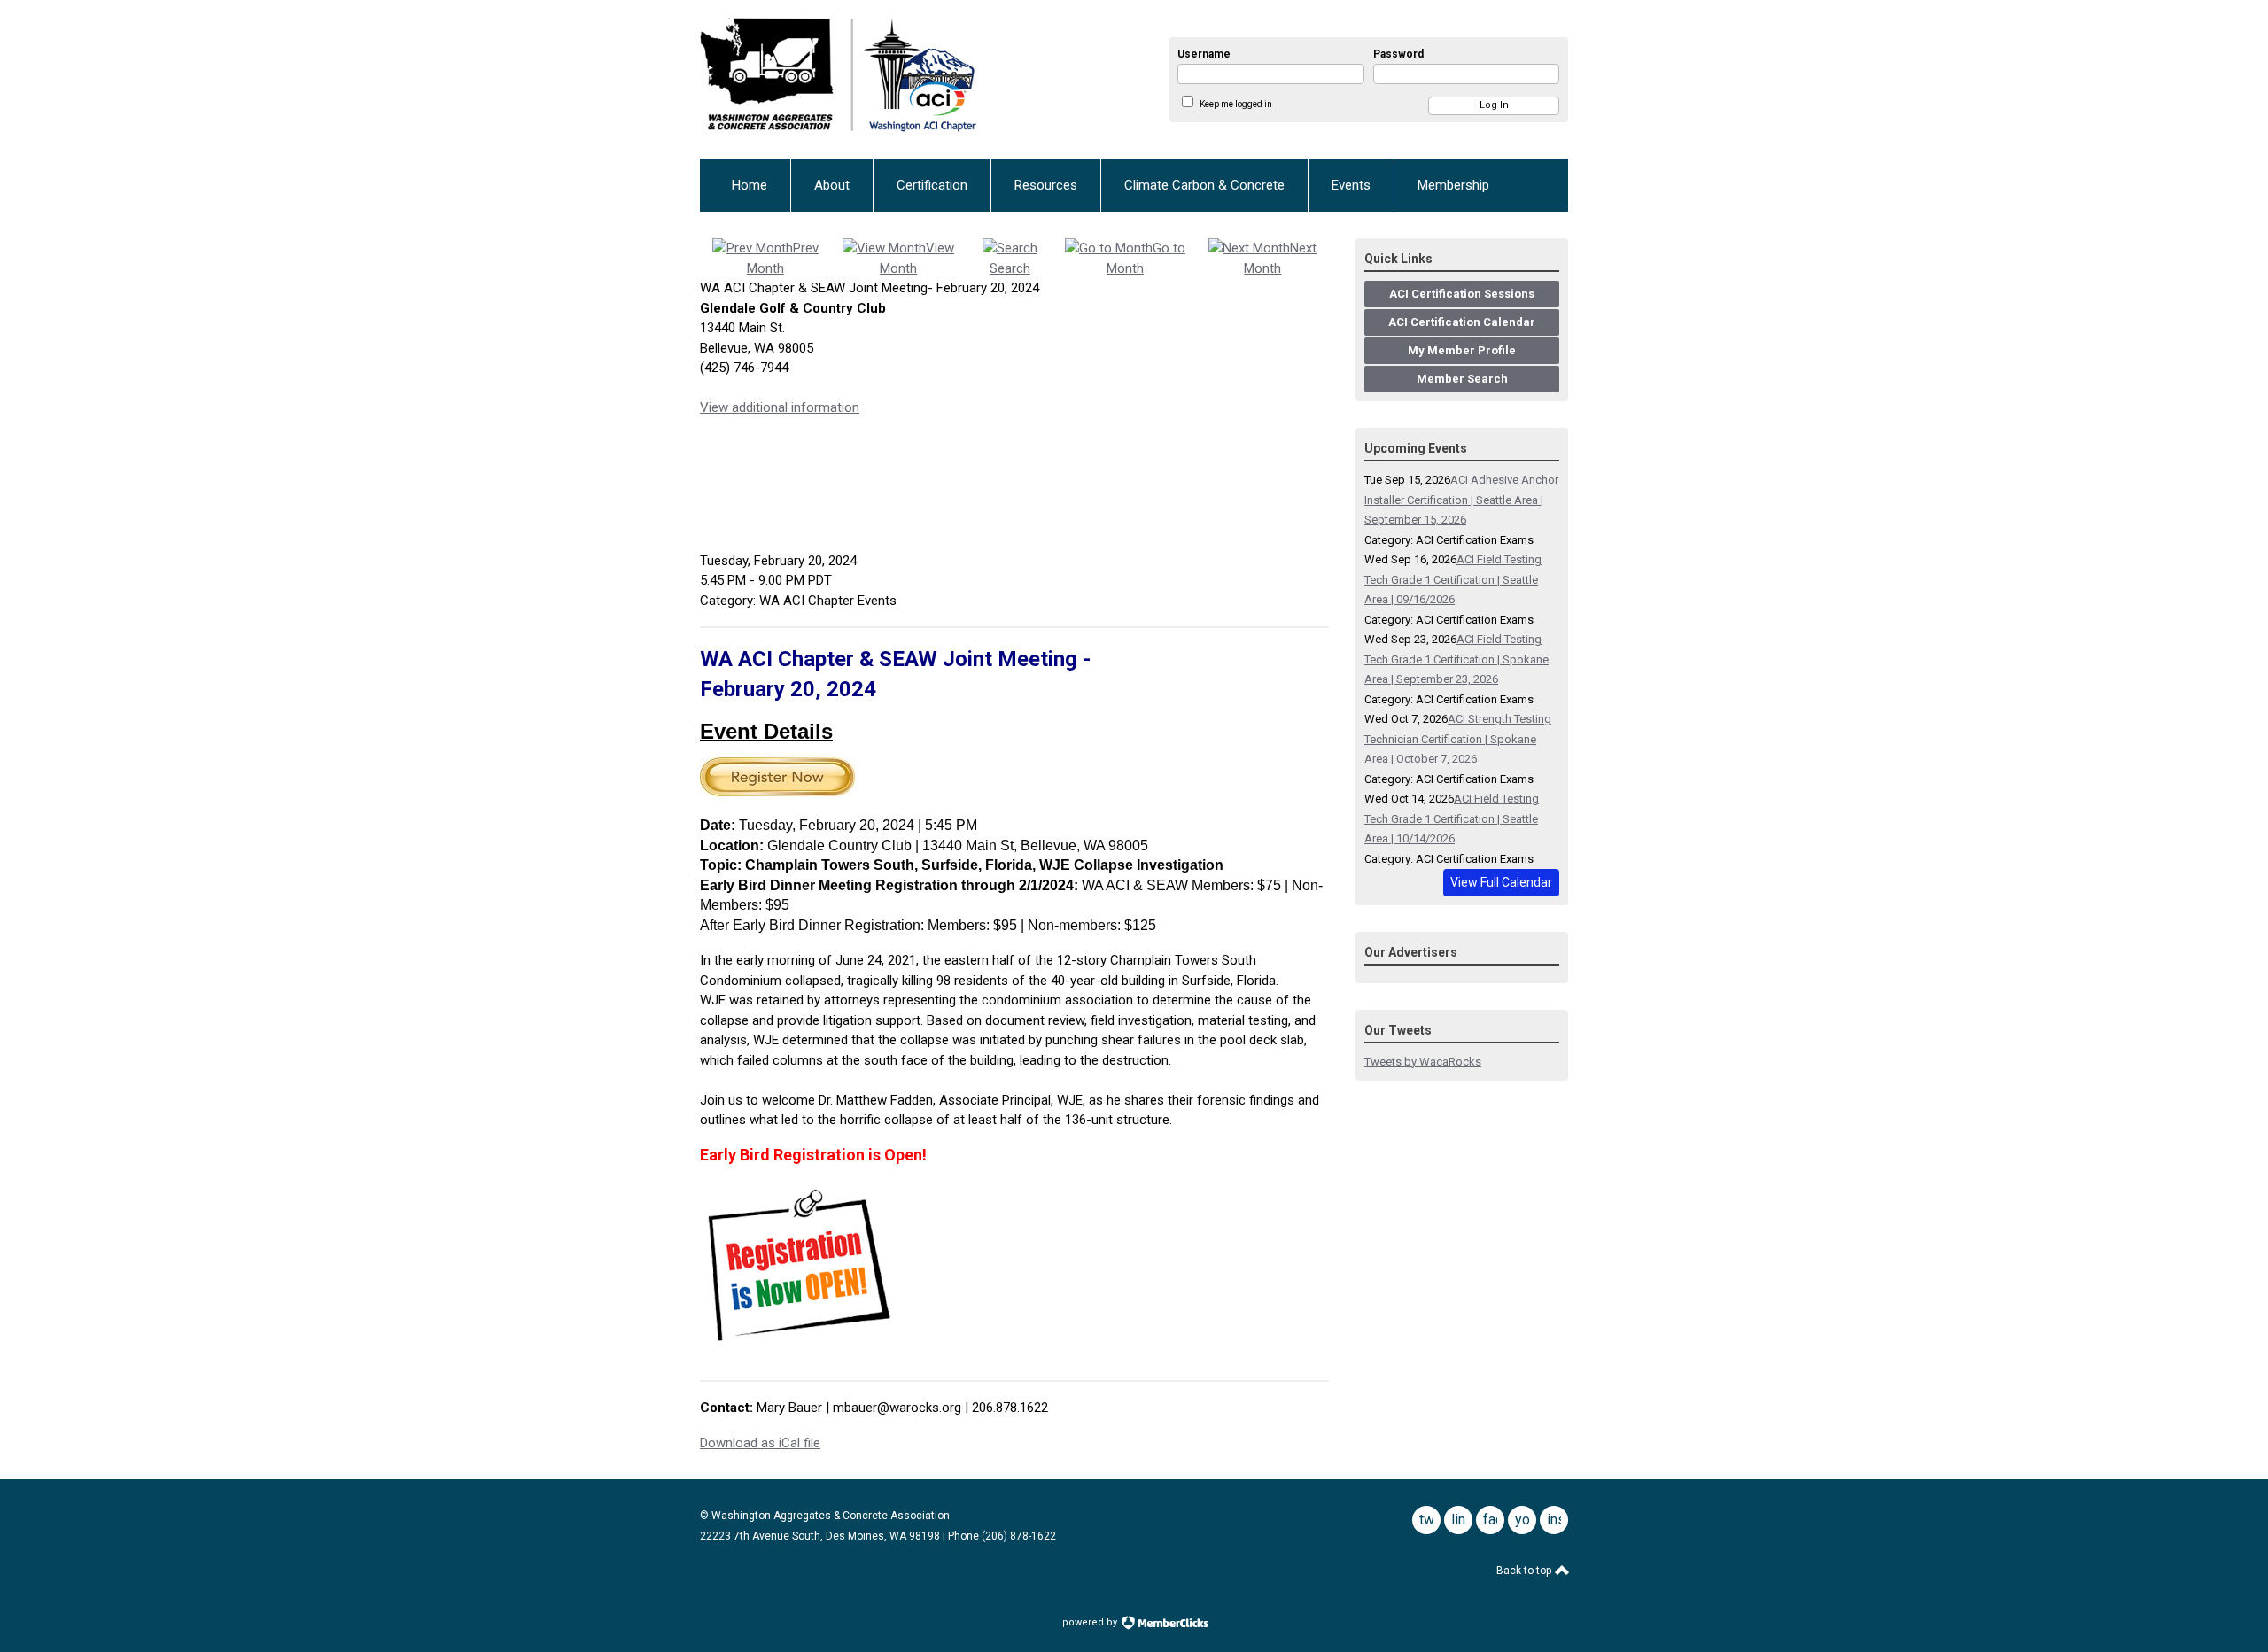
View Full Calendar (1501, 882)
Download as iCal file (760, 1443)
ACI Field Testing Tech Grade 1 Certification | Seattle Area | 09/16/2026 (1453, 579)
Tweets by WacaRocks (1423, 1062)
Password (1398, 54)
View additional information (780, 407)
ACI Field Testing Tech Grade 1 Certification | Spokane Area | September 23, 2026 (1456, 659)
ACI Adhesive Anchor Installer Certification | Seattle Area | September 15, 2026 (1461, 500)
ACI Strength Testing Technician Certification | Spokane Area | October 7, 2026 (1458, 739)
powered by (1091, 1622)
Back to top (1525, 1571)
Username (1204, 54)
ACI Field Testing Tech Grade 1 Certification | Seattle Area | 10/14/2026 (1452, 818)
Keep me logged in (1236, 104)
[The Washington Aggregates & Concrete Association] (895, 79)
